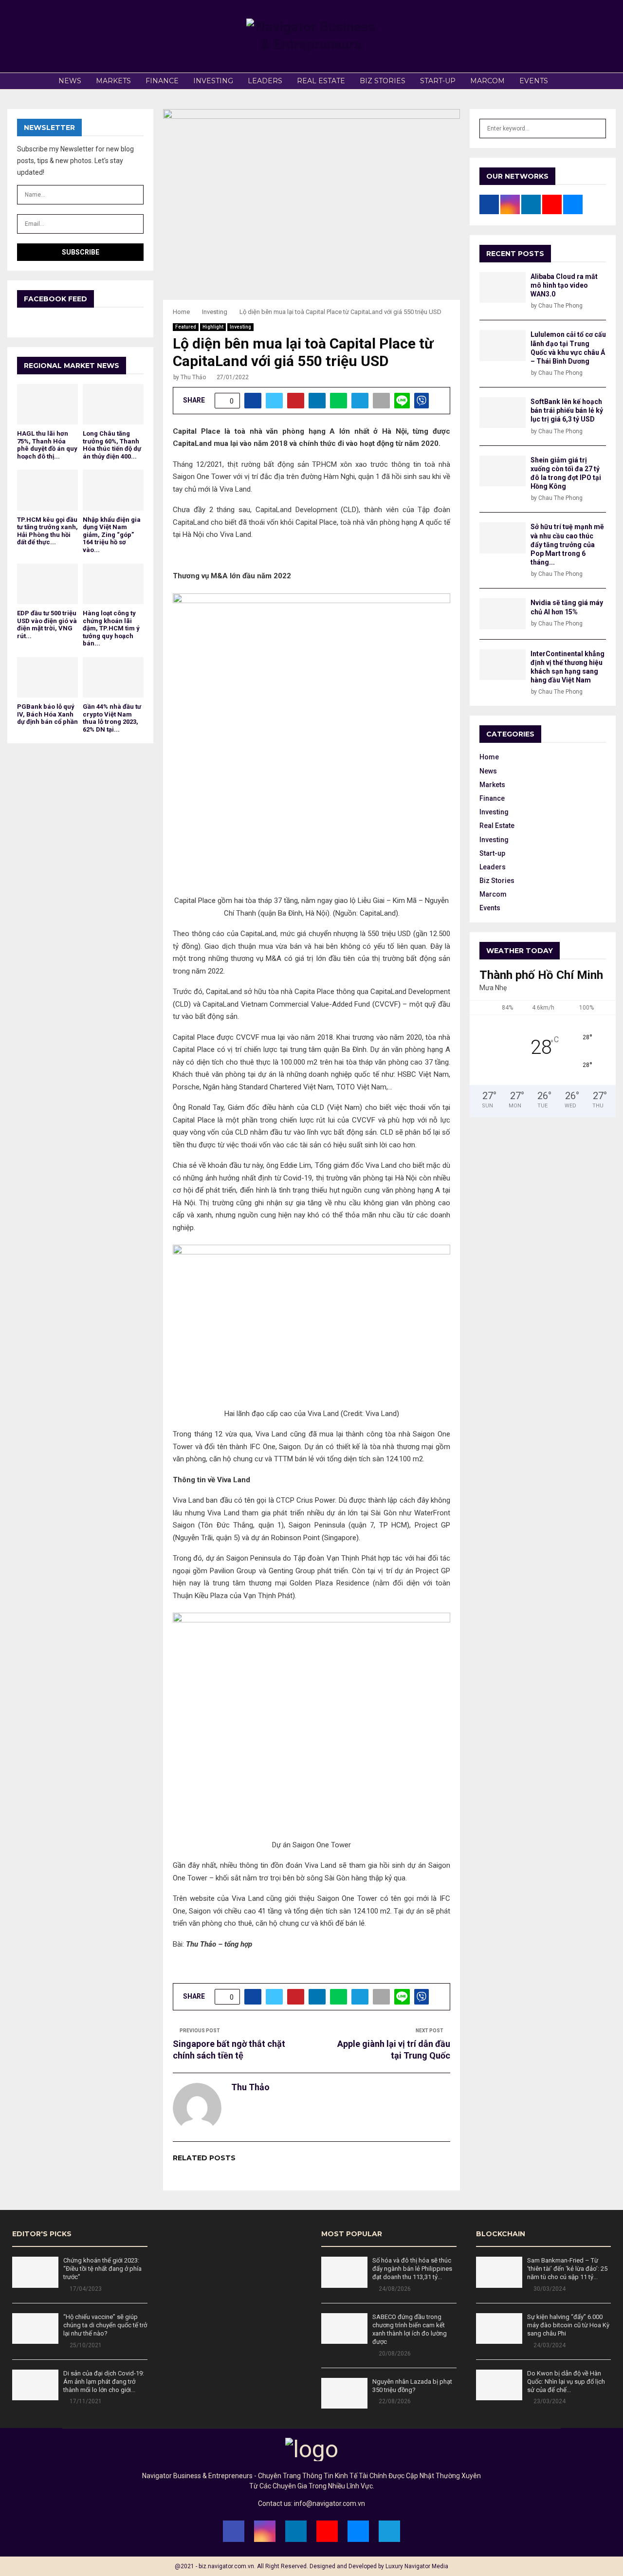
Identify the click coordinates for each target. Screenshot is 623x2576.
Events (534, 81)
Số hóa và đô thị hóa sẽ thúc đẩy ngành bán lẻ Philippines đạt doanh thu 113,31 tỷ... (412, 2269)
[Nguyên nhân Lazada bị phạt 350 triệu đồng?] (344, 2393)
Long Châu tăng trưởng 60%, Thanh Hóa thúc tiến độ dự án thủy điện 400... (112, 445)
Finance (162, 81)
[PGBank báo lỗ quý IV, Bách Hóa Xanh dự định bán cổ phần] (47, 677)
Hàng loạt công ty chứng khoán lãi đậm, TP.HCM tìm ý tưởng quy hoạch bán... (111, 628)
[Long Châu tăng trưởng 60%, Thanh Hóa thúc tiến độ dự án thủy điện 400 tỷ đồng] (113, 404)
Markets (113, 81)
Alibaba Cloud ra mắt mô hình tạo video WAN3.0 (564, 285)
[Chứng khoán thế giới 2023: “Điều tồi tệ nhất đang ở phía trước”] (35, 2272)
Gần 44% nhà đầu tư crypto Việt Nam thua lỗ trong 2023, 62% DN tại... (112, 718)
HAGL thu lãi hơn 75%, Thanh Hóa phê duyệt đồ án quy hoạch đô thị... (47, 445)
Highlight (213, 327)
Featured (186, 327)
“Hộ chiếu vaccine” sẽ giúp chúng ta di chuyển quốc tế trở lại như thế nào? (105, 2325)
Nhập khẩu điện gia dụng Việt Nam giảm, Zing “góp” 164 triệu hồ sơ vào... (112, 535)
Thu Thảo (193, 377)
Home (489, 757)
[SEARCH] (596, 129)
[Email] (358, 2531)
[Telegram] (389, 2531)
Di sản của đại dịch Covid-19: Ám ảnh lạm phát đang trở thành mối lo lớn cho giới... (104, 2382)
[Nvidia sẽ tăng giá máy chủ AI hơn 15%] (503, 614)
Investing (213, 81)
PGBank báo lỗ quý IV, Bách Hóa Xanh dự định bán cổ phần (47, 714)
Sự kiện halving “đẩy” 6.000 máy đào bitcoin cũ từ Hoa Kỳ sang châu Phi (568, 2325)
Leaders (265, 81)
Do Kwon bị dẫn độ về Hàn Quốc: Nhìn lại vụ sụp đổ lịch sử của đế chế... (566, 2382)
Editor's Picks (42, 2234)
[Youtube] (327, 2531)
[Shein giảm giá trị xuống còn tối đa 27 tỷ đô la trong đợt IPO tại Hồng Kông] (503, 471)
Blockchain (501, 2234)
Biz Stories (383, 81)
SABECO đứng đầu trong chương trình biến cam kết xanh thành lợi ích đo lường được (410, 2329)
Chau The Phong (560, 306)
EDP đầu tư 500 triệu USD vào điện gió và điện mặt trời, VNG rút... (47, 625)
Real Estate (321, 81)
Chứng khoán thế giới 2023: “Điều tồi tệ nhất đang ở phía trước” (102, 2269)
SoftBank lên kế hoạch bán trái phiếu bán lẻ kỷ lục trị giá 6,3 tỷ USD (567, 410)
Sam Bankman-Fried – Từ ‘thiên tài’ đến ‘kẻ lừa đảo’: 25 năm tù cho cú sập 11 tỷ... (567, 2269)
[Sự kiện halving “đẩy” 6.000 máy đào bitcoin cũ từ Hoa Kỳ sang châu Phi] (499, 2328)
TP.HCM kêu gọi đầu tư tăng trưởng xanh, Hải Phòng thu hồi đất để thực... (47, 531)
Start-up (438, 81)
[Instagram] (265, 2531)
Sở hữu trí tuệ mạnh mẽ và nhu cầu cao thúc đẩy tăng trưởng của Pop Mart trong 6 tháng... (567, 544)
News (70, 81)
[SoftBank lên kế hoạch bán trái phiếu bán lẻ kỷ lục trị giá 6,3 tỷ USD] (503, 413)
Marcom (487, 81)
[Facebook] (234, 2531)
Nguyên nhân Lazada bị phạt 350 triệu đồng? (412, 2386)
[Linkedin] (296, 2531)
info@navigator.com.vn (330, 2503)
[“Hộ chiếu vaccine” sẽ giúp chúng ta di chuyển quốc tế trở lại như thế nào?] (35, 2328)
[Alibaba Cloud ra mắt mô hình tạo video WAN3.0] (503, 287)
